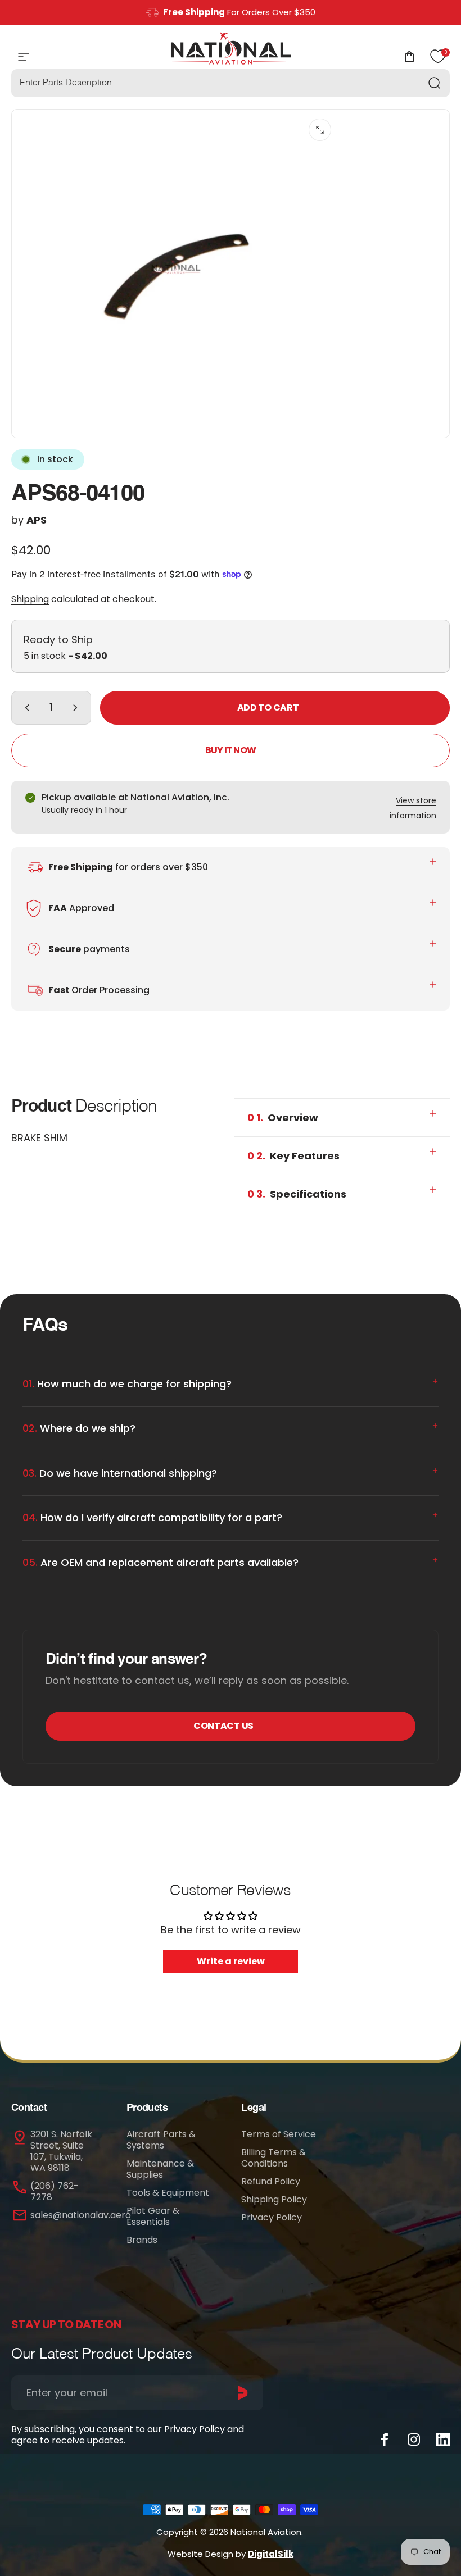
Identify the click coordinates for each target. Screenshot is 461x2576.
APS (37, 520)
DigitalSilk (271, 2554)
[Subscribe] (243, 2393)
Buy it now (231, 750)
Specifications (297, 1194)
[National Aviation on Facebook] (385, 2440)
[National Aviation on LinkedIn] (443, 2440)
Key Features (293, 1156)
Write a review (231, 1961)
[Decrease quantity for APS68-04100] (25, 708)
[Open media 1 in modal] (320, 130)
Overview (283, 1118)
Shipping (30, 599)
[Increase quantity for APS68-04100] (78, 708)
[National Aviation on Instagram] (414, 2440)
